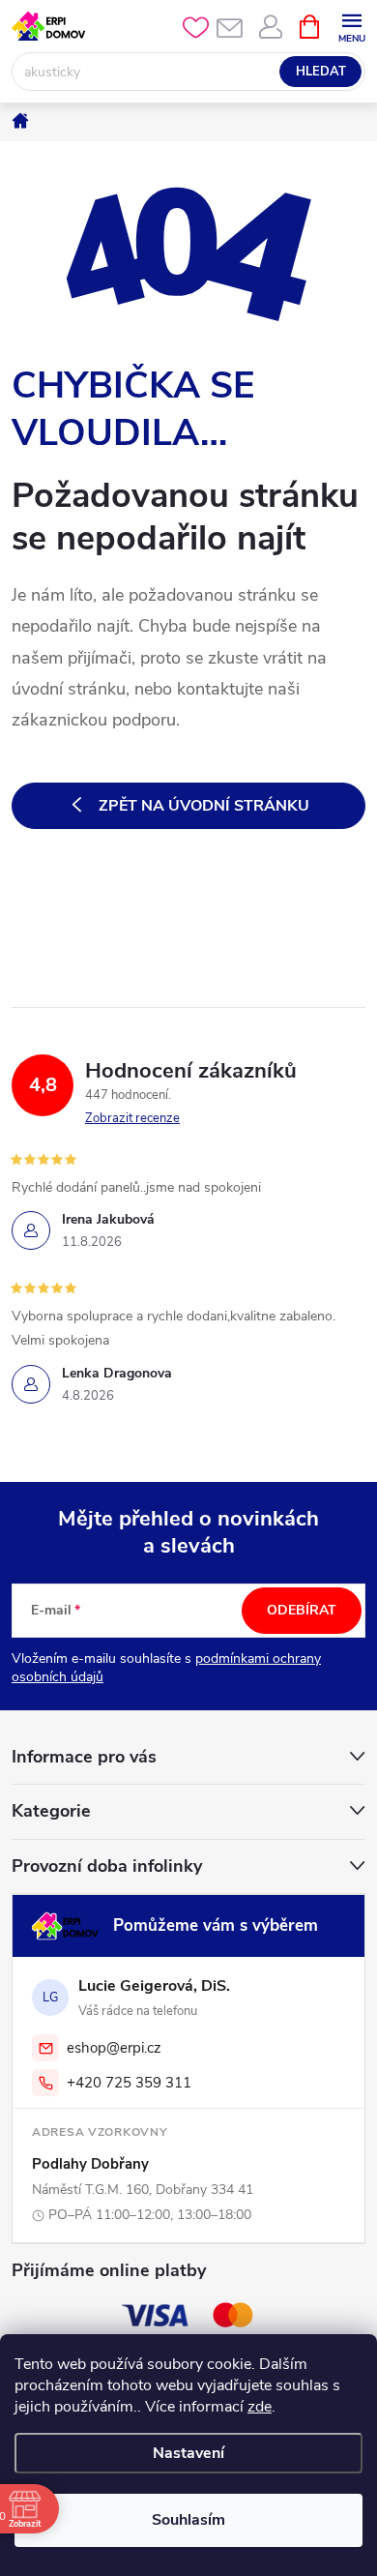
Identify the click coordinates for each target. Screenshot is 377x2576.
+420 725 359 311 (129, 2083)
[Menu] (351, 26)
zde (260, 2407)
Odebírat (302, 1610)
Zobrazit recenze (132, 1118)
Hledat (321, 72)
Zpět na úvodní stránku (204, 806)
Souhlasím (188, 2520)
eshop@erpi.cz (114, 2048)
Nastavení (188, 2453)
